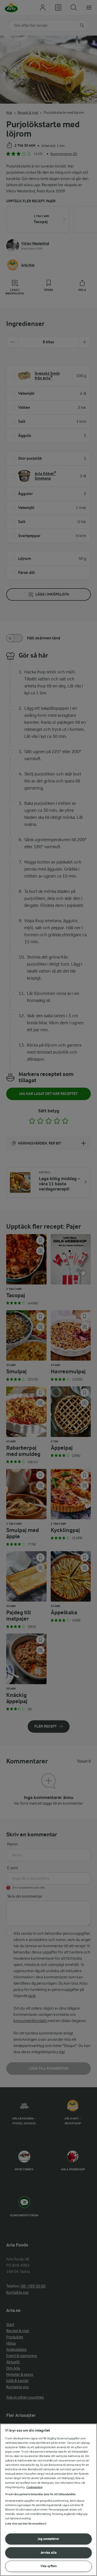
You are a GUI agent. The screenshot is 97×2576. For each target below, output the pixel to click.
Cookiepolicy (35, 2487)
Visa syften (49, 2566)
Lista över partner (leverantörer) (26, 2524)
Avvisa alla (49, 2552)
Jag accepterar (48, 2539)
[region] (48, 2500)
